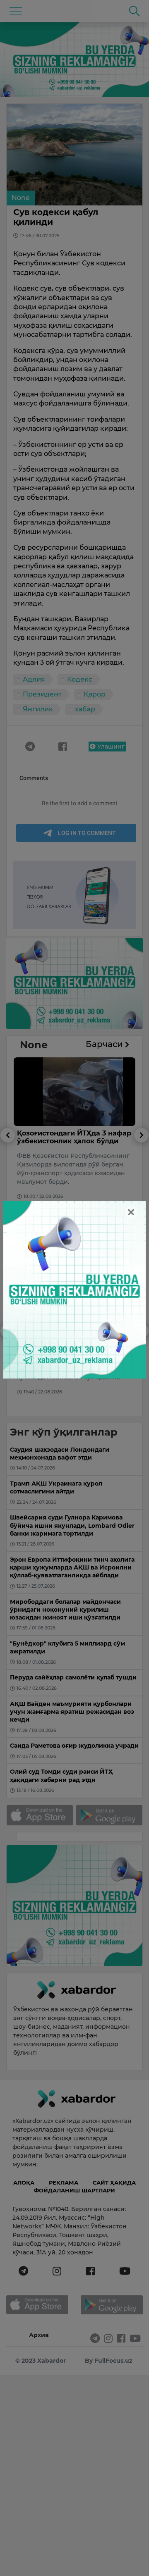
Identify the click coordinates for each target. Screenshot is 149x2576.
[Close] (131, 1212)
